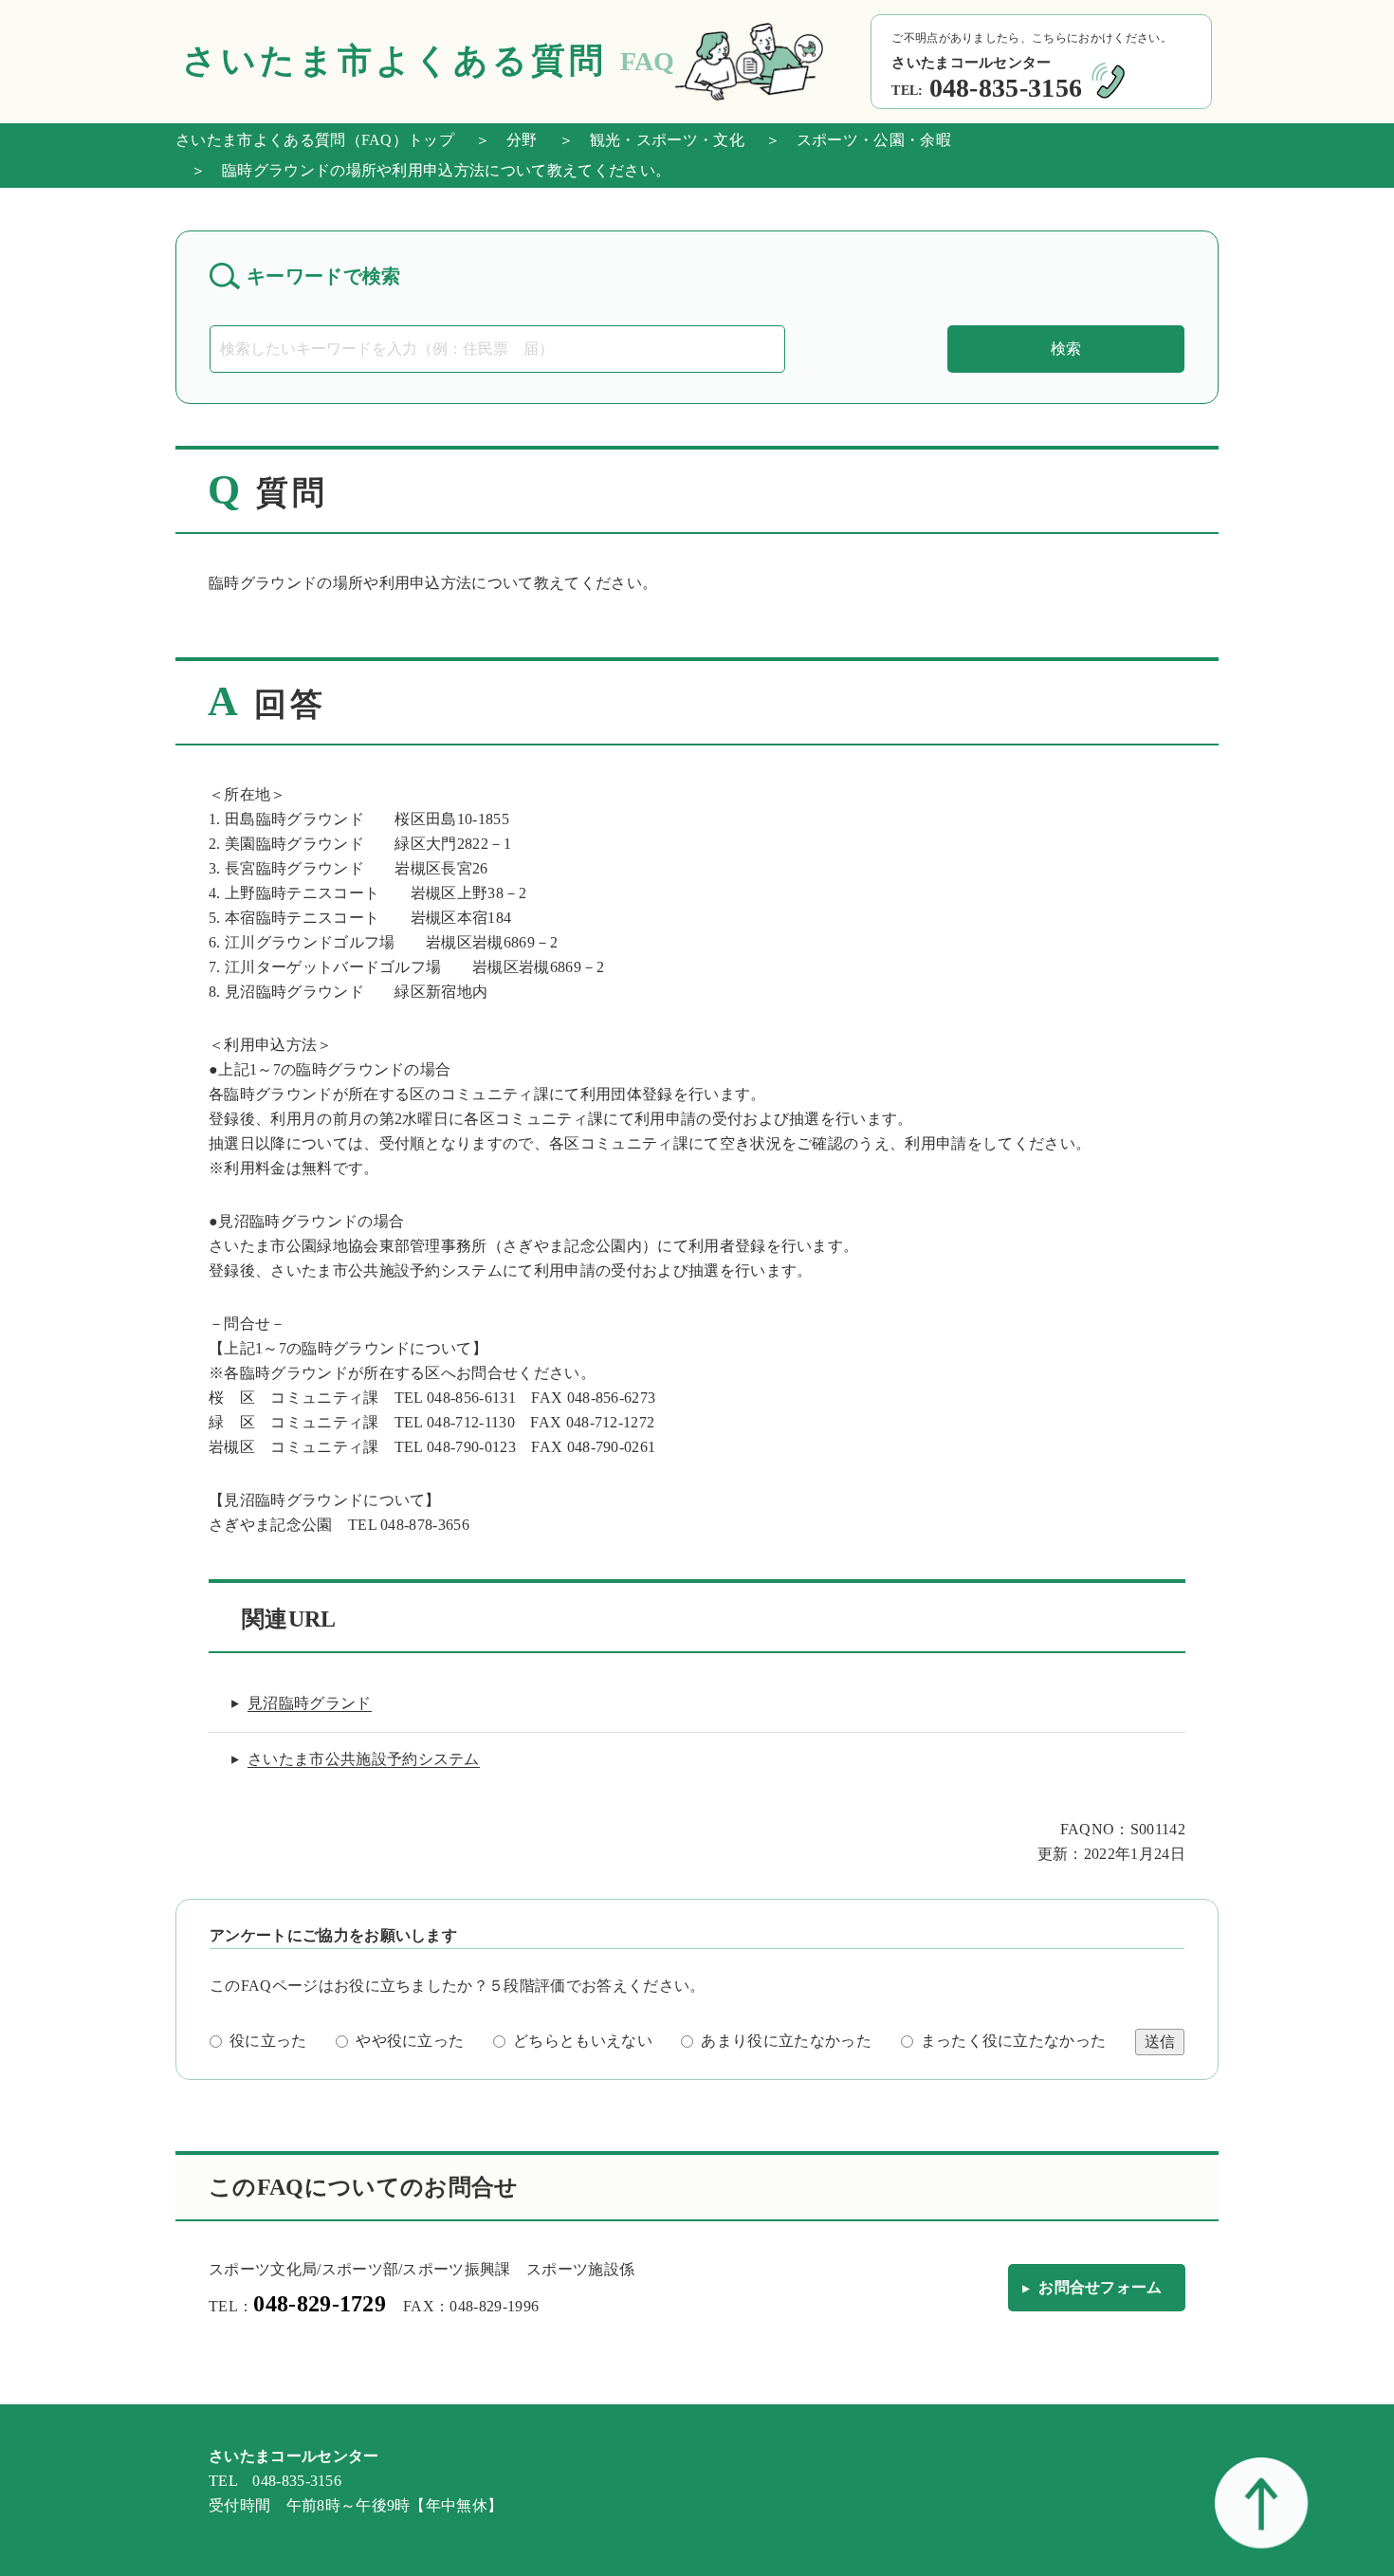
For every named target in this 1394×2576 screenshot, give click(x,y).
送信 (1160, 2042)
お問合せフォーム (1101, 2287)
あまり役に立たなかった (786, 2041)
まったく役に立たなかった (1014, 2041)
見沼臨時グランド (310, 1703)
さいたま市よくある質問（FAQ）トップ (315, 140)
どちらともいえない (583, 2041)
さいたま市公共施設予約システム (364, 1759)
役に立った (268, 2041)
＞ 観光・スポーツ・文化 (644, 140)
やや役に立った (410, 2041)
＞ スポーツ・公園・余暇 (851, 140)
